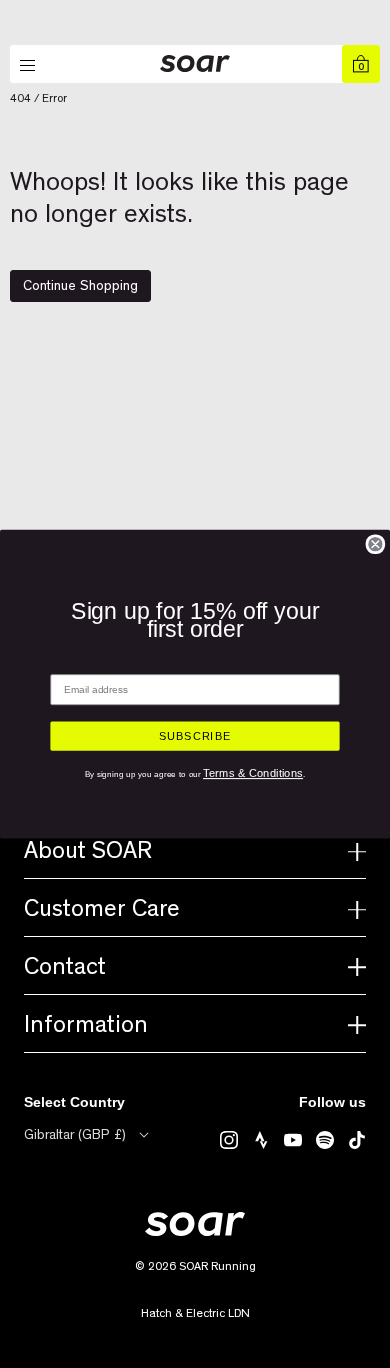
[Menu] (29, 66)
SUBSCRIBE (195, 736)
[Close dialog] (375, 544)
